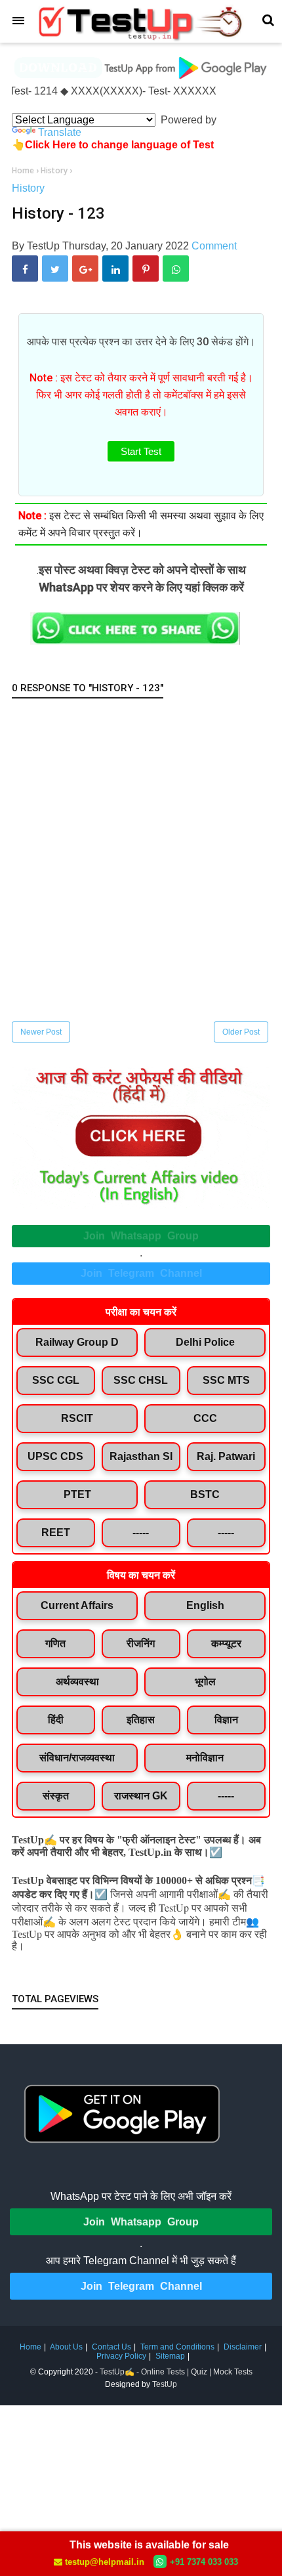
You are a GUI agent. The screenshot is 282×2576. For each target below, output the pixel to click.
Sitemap (170, 2356)
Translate (60, 132)
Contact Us (111, 2347)
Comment (214, 246)
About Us (66, 2347)
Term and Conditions (177, 2347)
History (28, 188)
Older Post (241, 1032)
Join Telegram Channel (141, 1273)
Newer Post (41, 1032)
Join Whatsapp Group (141, 1236)
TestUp (165, 2384)
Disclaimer (243, 2347)
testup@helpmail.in (105, 2562)
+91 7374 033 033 (204, 2562)
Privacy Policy (121, 2356)
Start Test (141, 451)
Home (30, 2347)
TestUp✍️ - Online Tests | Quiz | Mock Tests (176, 2372)
